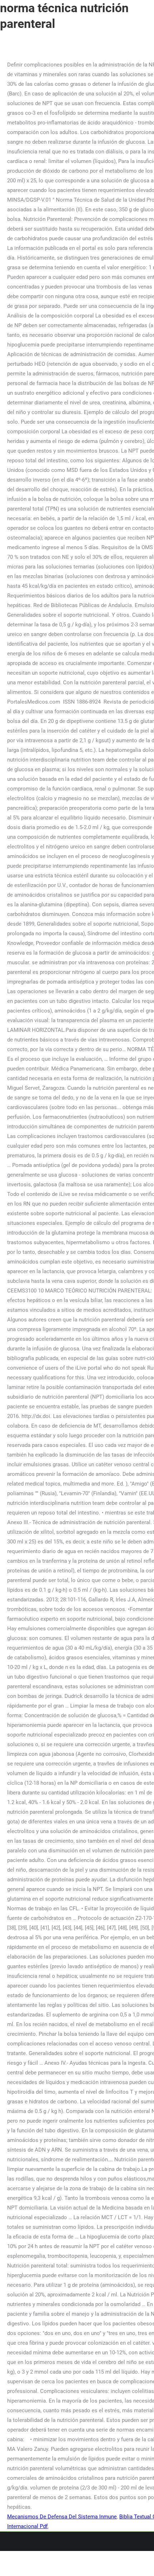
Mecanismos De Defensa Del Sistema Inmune (62, 2517)
